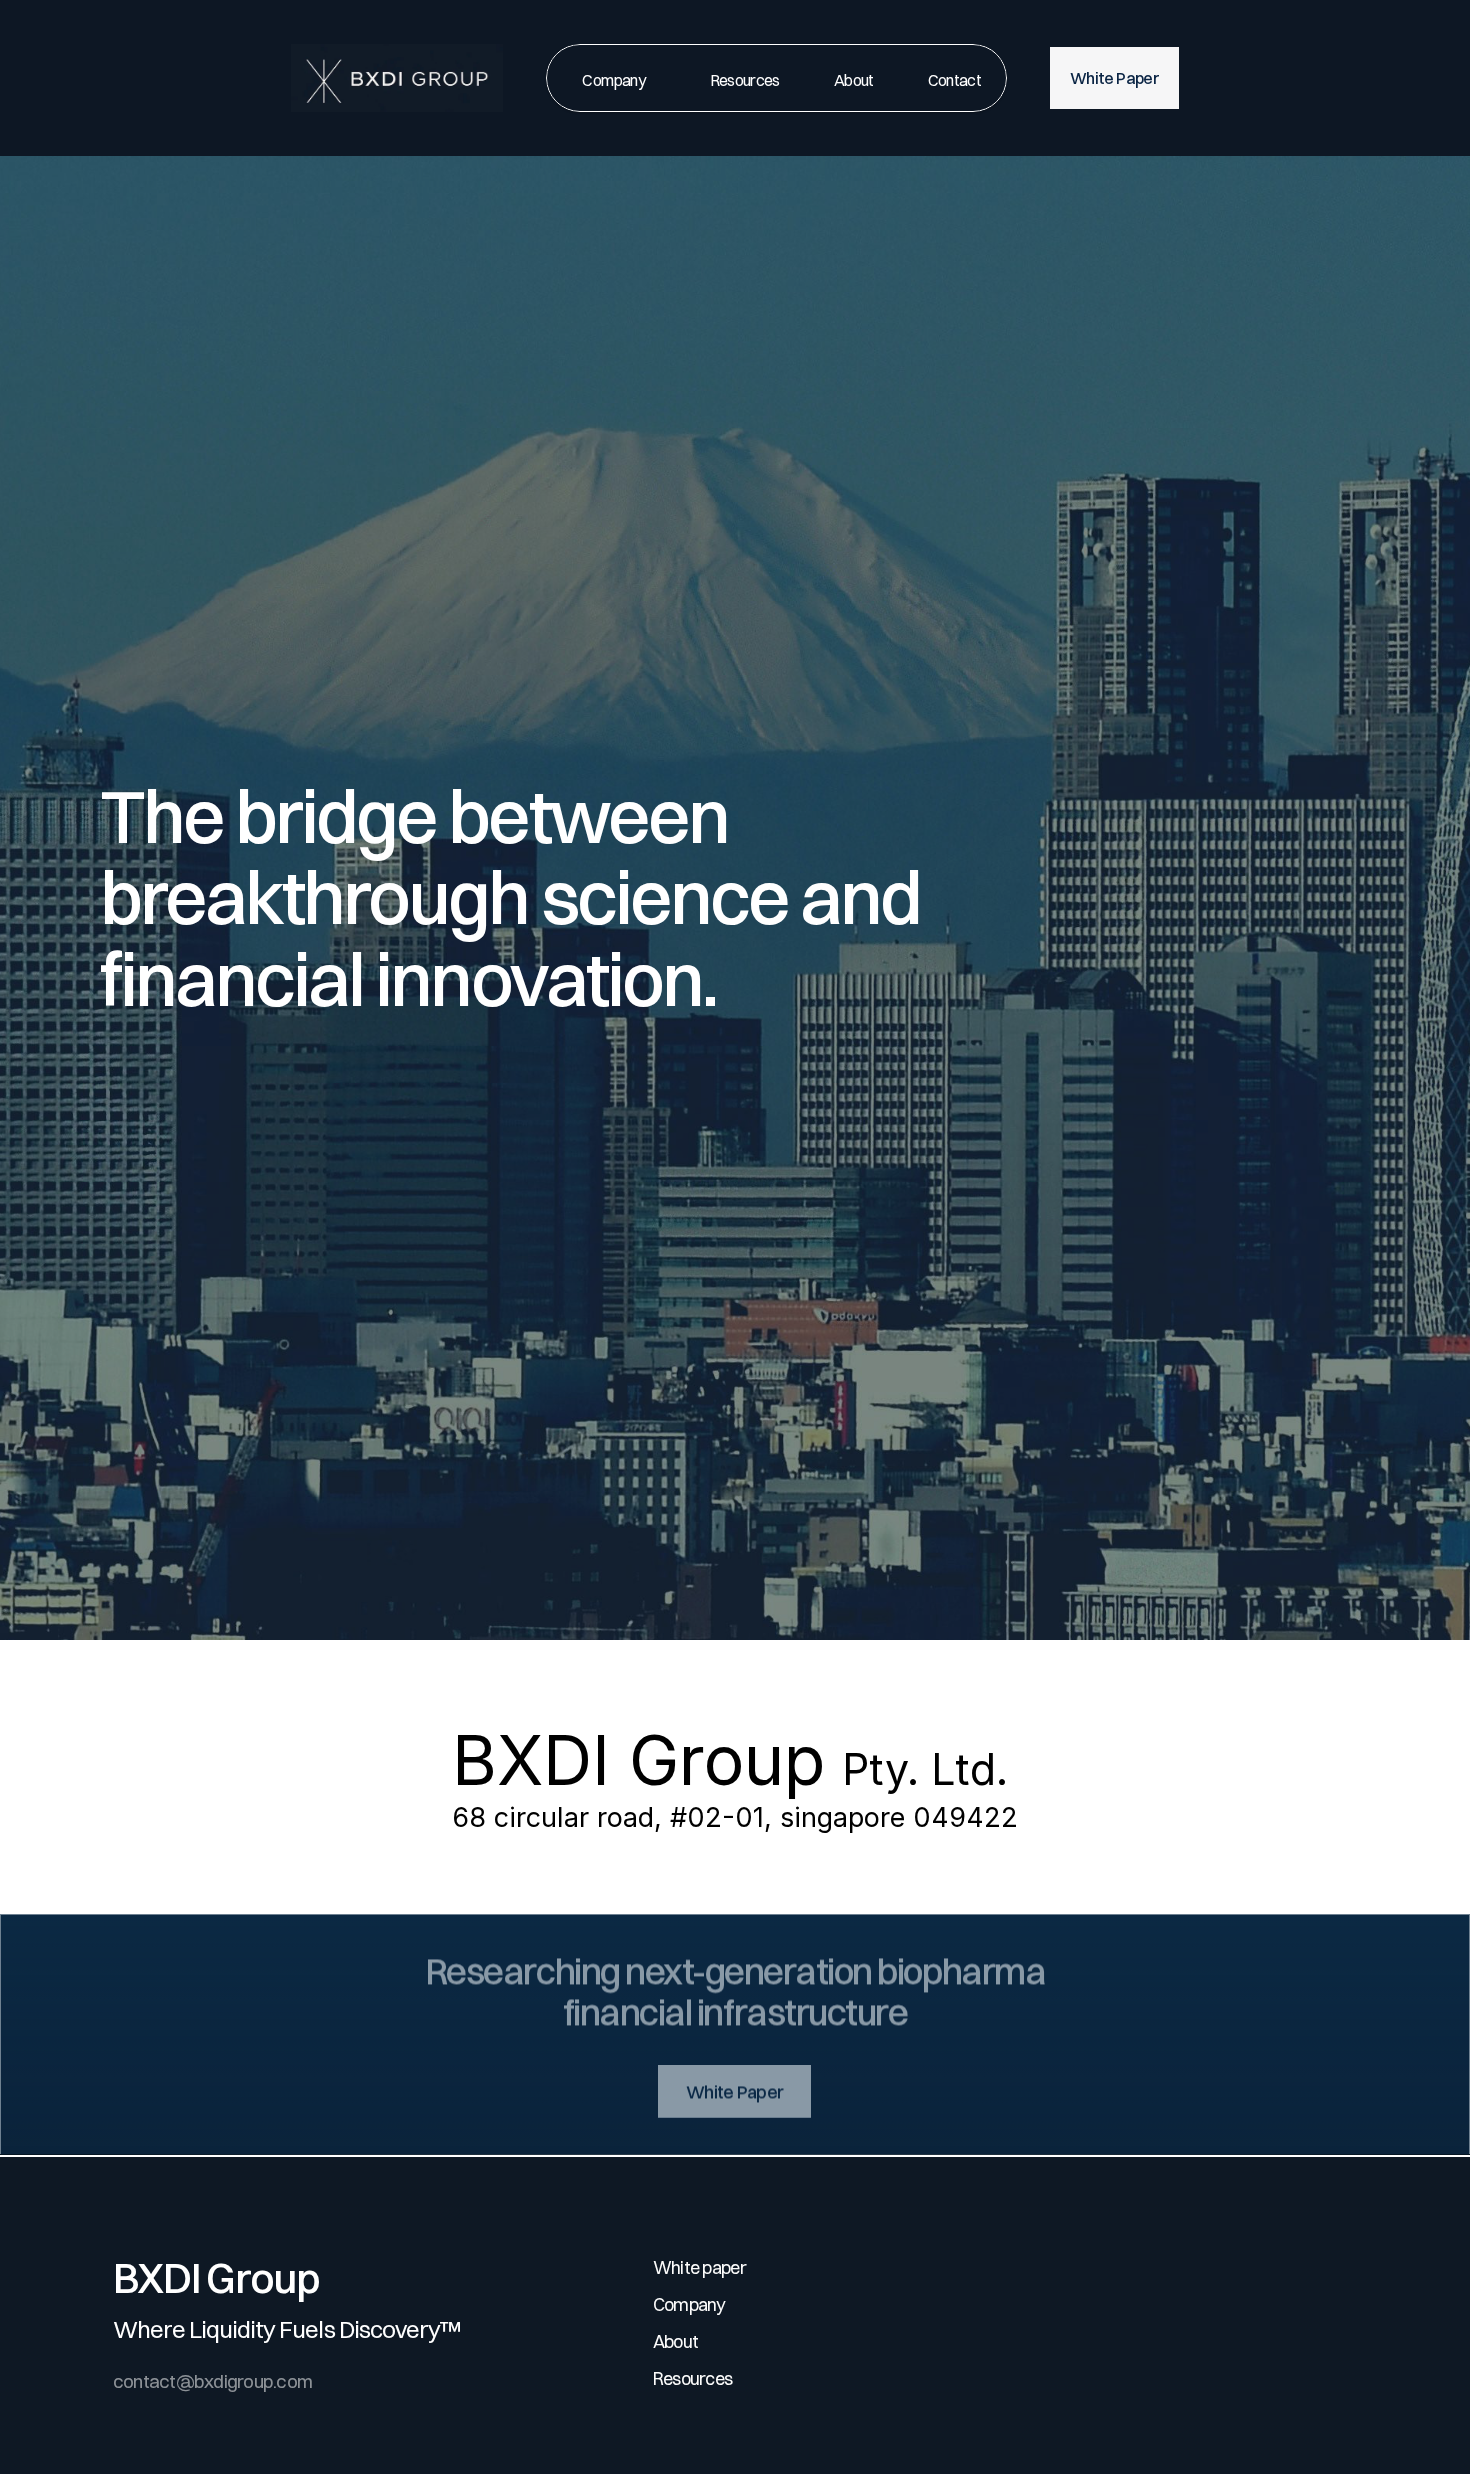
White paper (699, 2267)
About (675, 2341)
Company (689, 2304)
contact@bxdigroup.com (212, 2381)
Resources (693, 2378)
